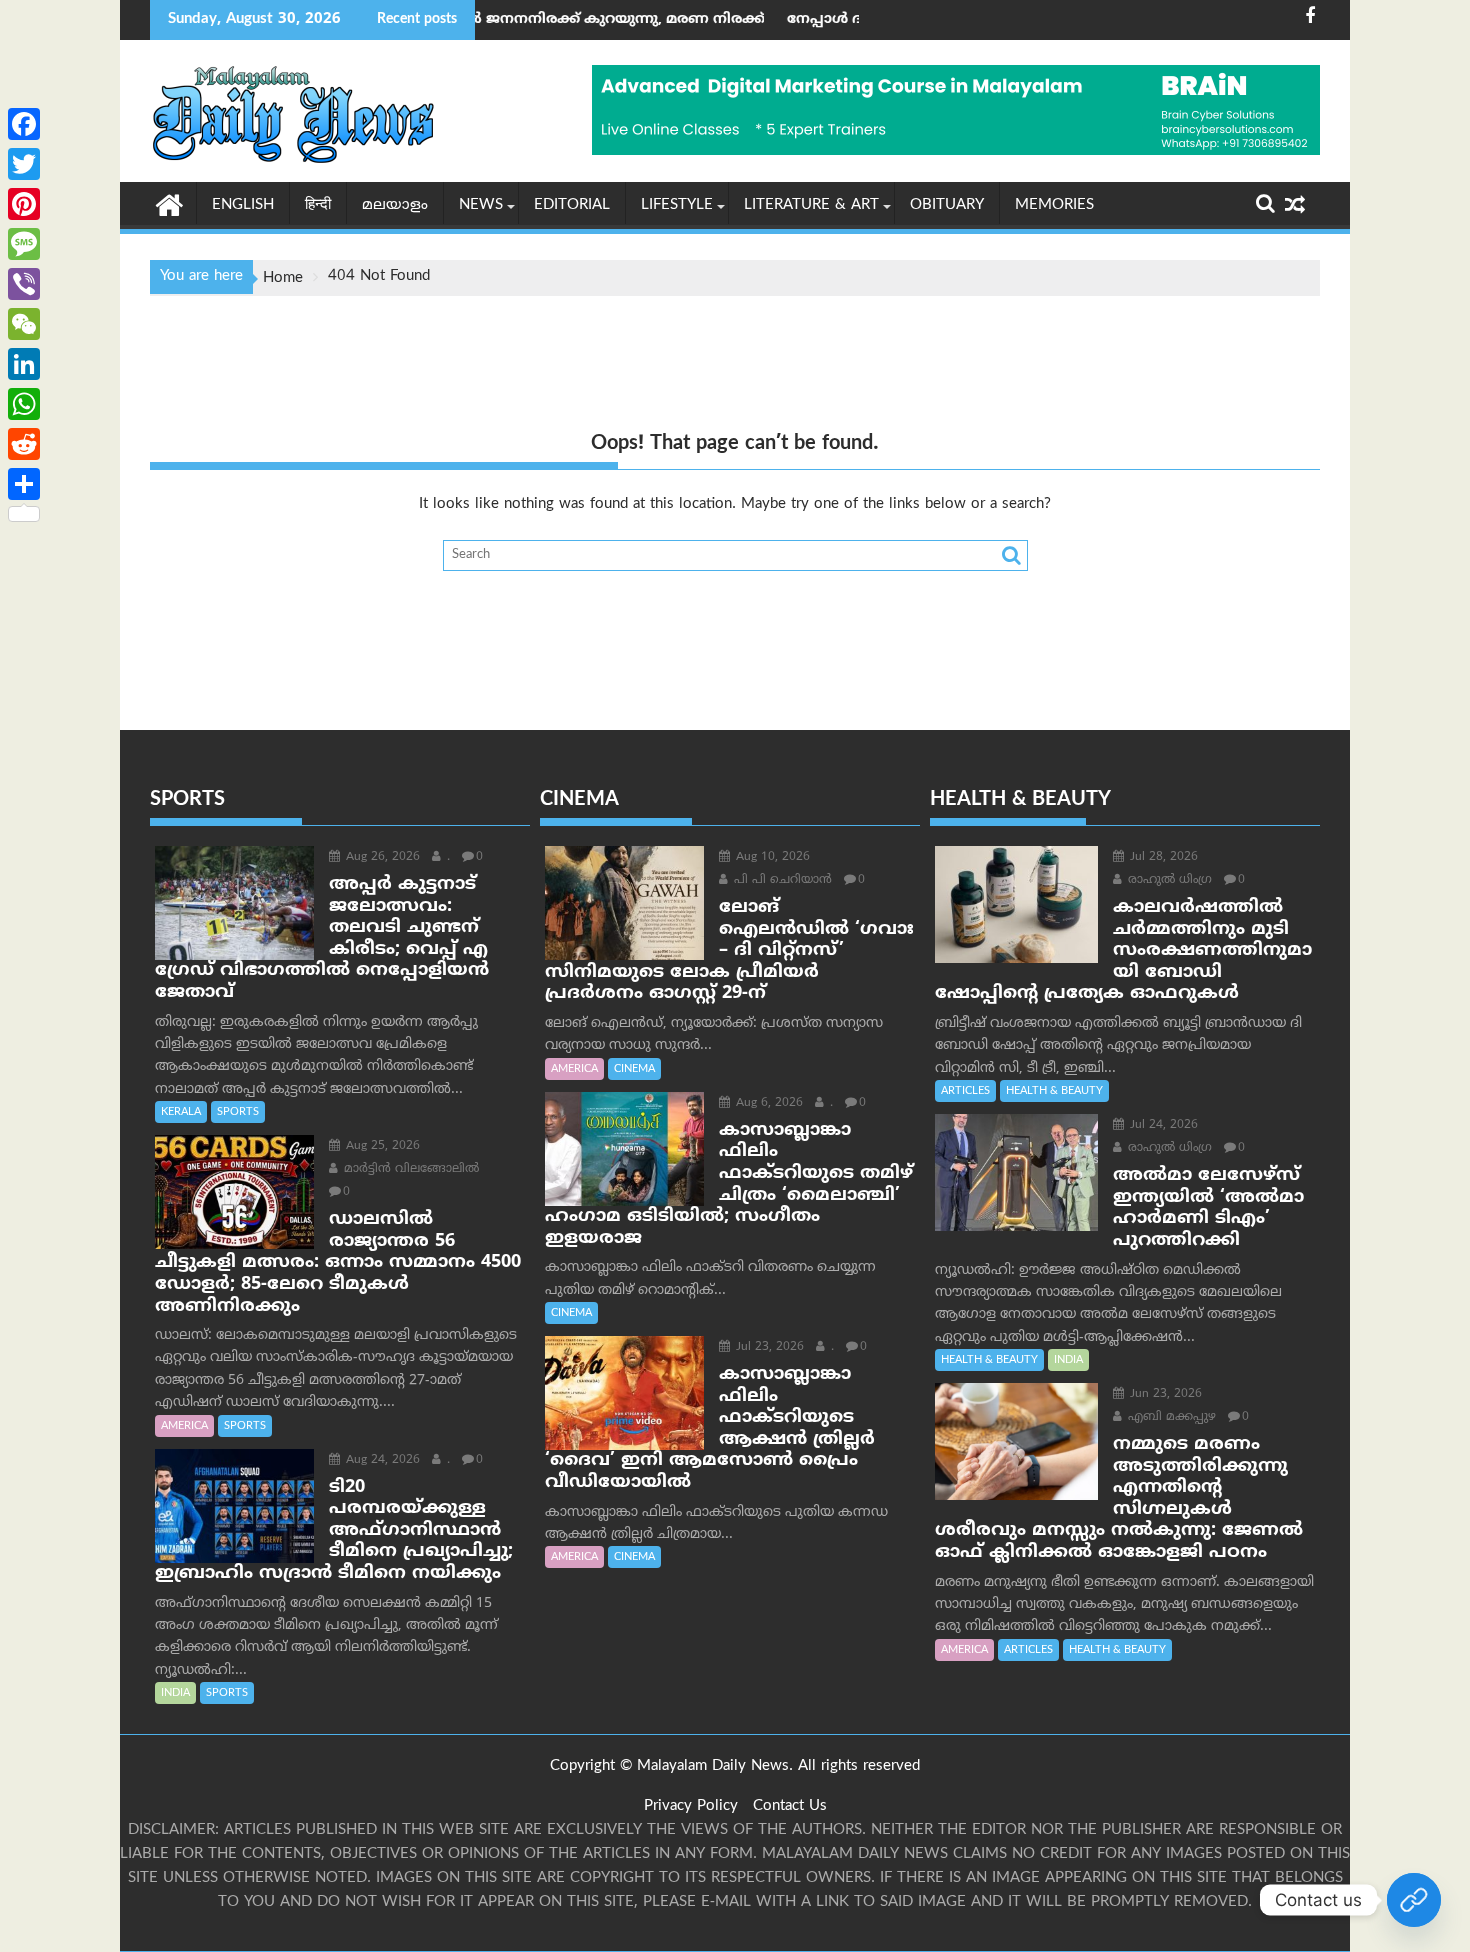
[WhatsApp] (24, 404)
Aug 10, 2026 (771, 857)
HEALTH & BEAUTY (1054, 1091)
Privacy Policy (691, 1806)
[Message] (24, 244)
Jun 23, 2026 (1164, 1394)
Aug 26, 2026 (381, 857)
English (243, 205)
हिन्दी (318, 205)
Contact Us (790, 1806)
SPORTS (238, 1112)
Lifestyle (677, 205)
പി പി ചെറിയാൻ (781, 880)
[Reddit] (24, 444)
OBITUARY (947, 205)
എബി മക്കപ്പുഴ (1170, 1417)
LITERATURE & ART (811, 205)
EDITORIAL (572, 205)
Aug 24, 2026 (381, 1460)
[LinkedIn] (24, 364)
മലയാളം (395, 205)
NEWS (481, 205)
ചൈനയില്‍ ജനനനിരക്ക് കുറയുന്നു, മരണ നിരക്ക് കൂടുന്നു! (531, 19)
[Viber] (24, 284)
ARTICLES (965, 1091)
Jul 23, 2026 (768, 1347)
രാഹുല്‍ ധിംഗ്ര (1168, 880)
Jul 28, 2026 (1162, 857)
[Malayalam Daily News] (169, 204)
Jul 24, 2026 (1162, 1125)
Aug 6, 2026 (767, 1103)
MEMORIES (1054, 205)
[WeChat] (24, 324)
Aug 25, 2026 (381, 1146)
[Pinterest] (24, 204)
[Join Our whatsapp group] (1414, 1900)
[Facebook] (24, 124)
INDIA (175, 1693)
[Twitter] (24, 164)
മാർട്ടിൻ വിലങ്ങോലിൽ (409, 1169)
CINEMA (634, 1069)
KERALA (181, 1112)
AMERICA (184, 1426)
